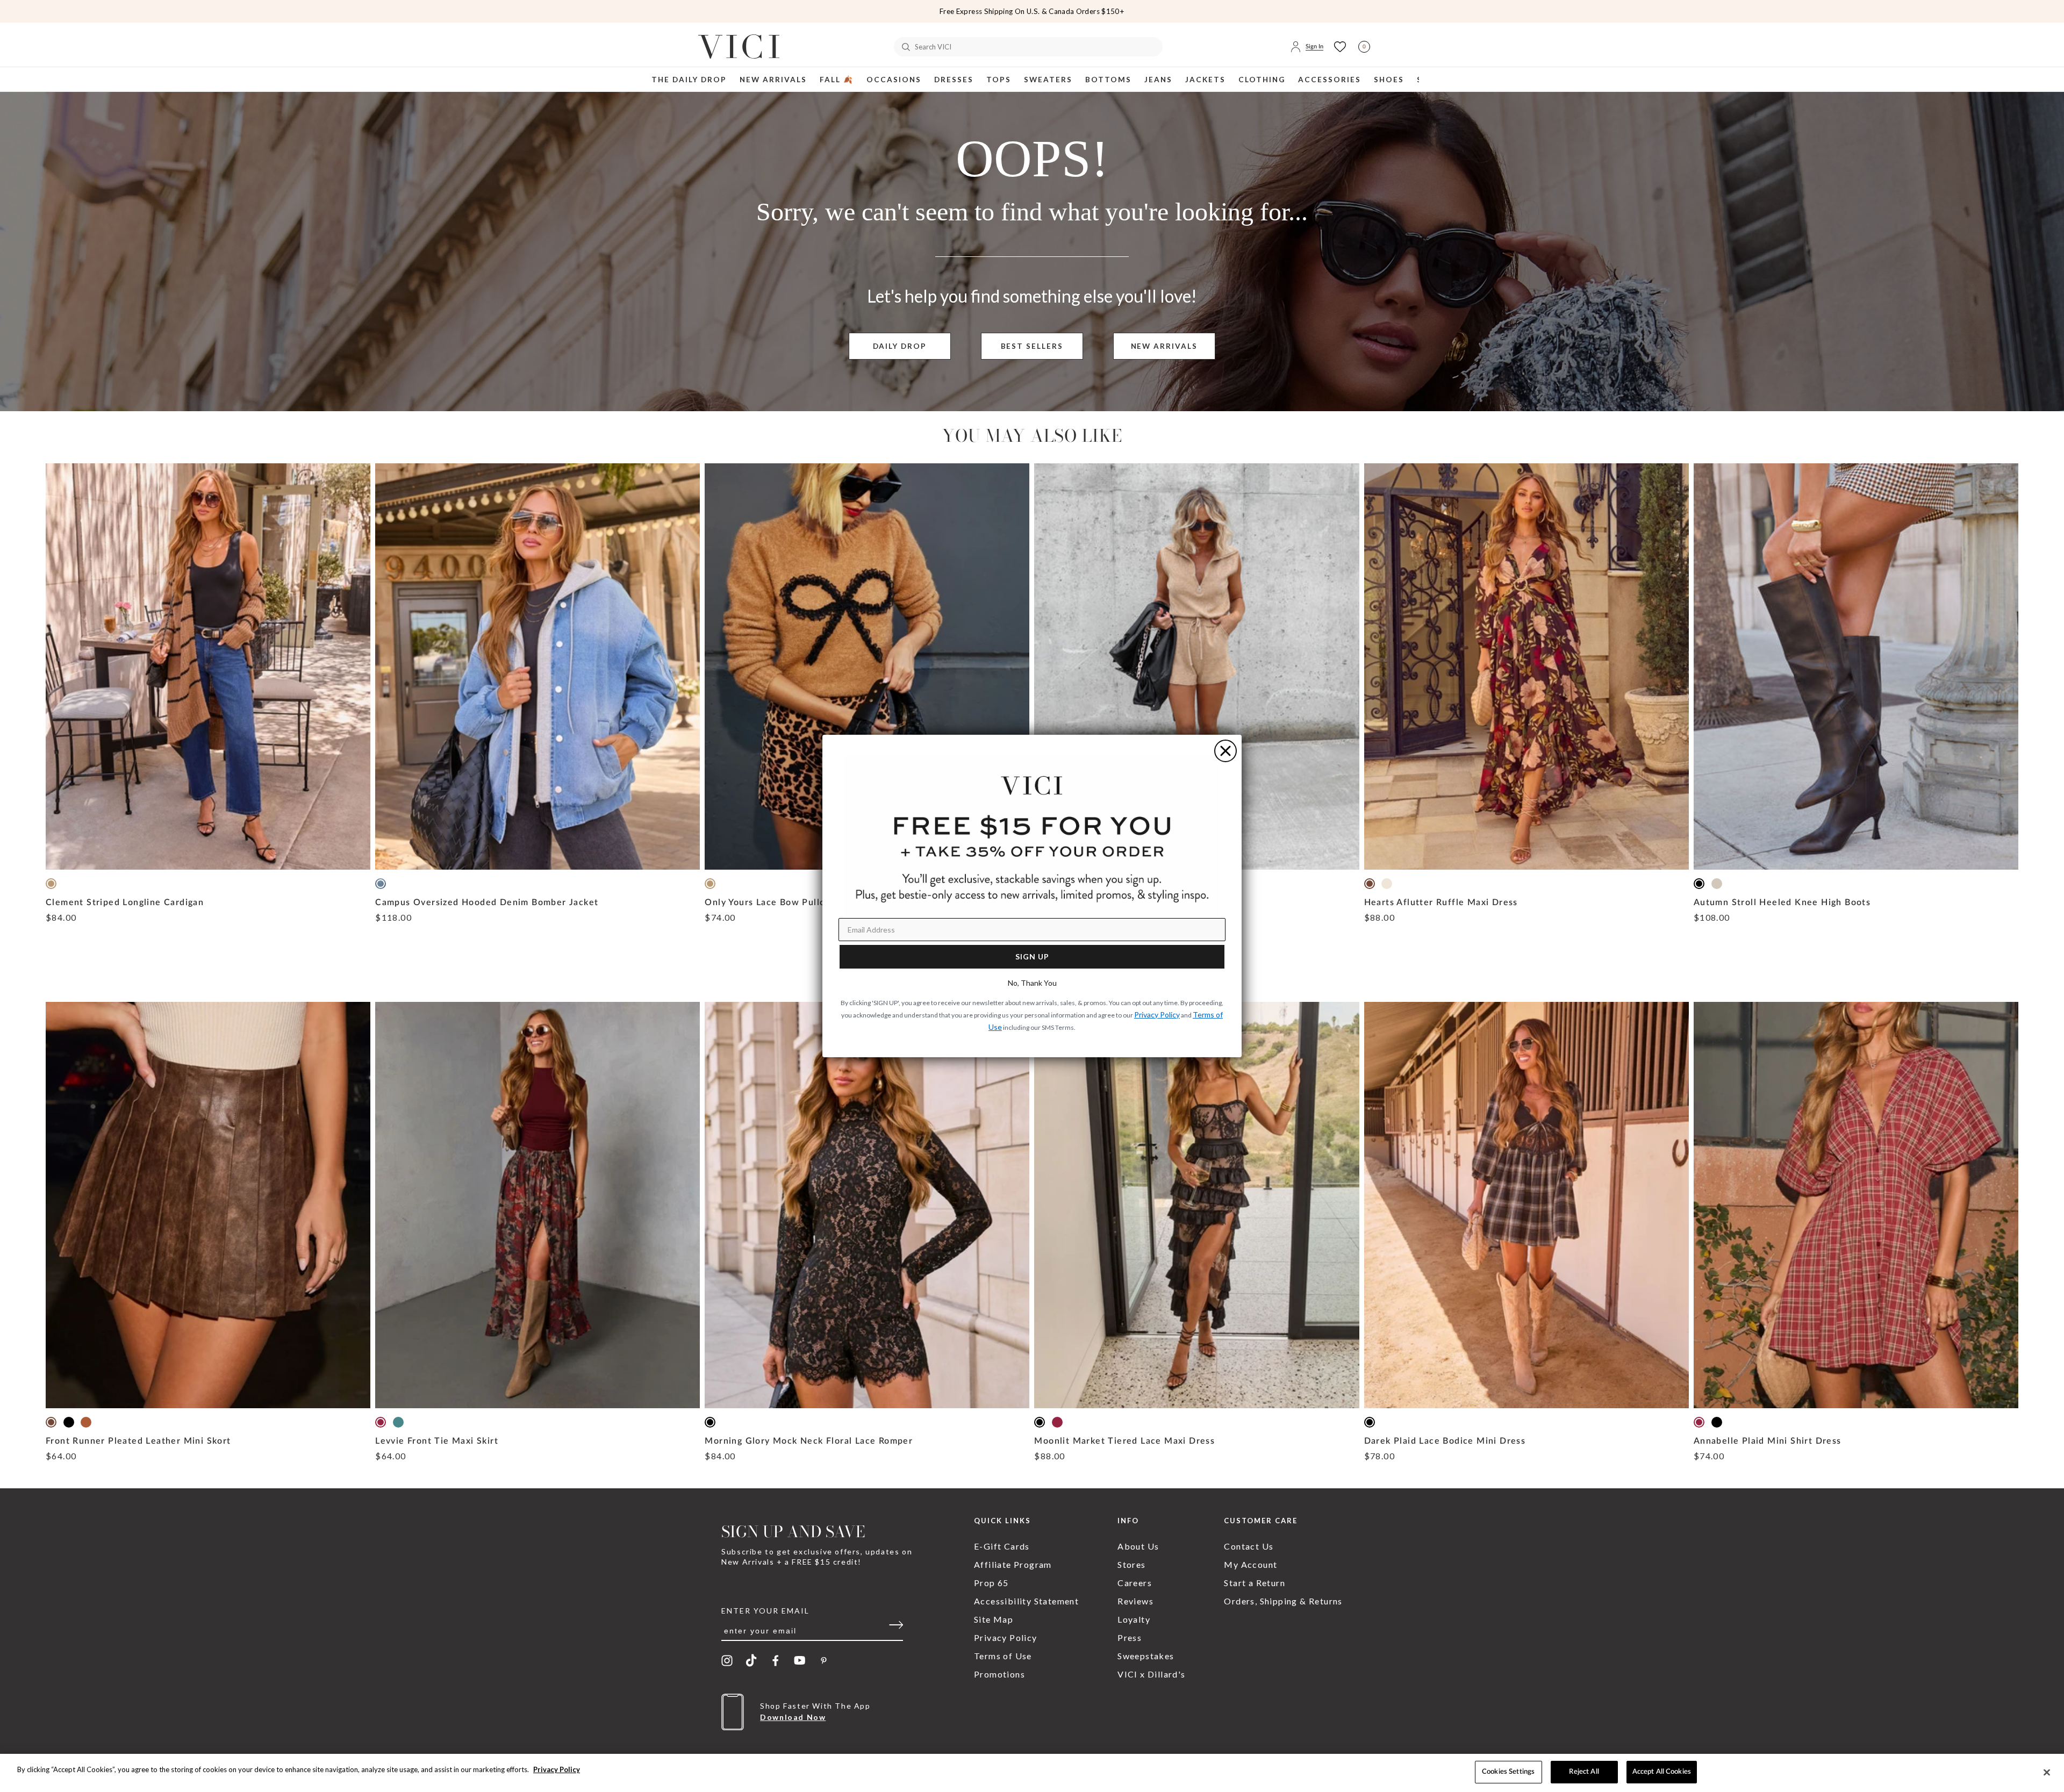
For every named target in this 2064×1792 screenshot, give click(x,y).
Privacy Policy (557, 1769)
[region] (1032, 1773)
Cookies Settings (1508, 1772)
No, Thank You (1032, 983)
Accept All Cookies (1662, 1772)
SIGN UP (1032, 956)
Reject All (1584, 1772)
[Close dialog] (1225, 751)
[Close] (2047, 1772)
